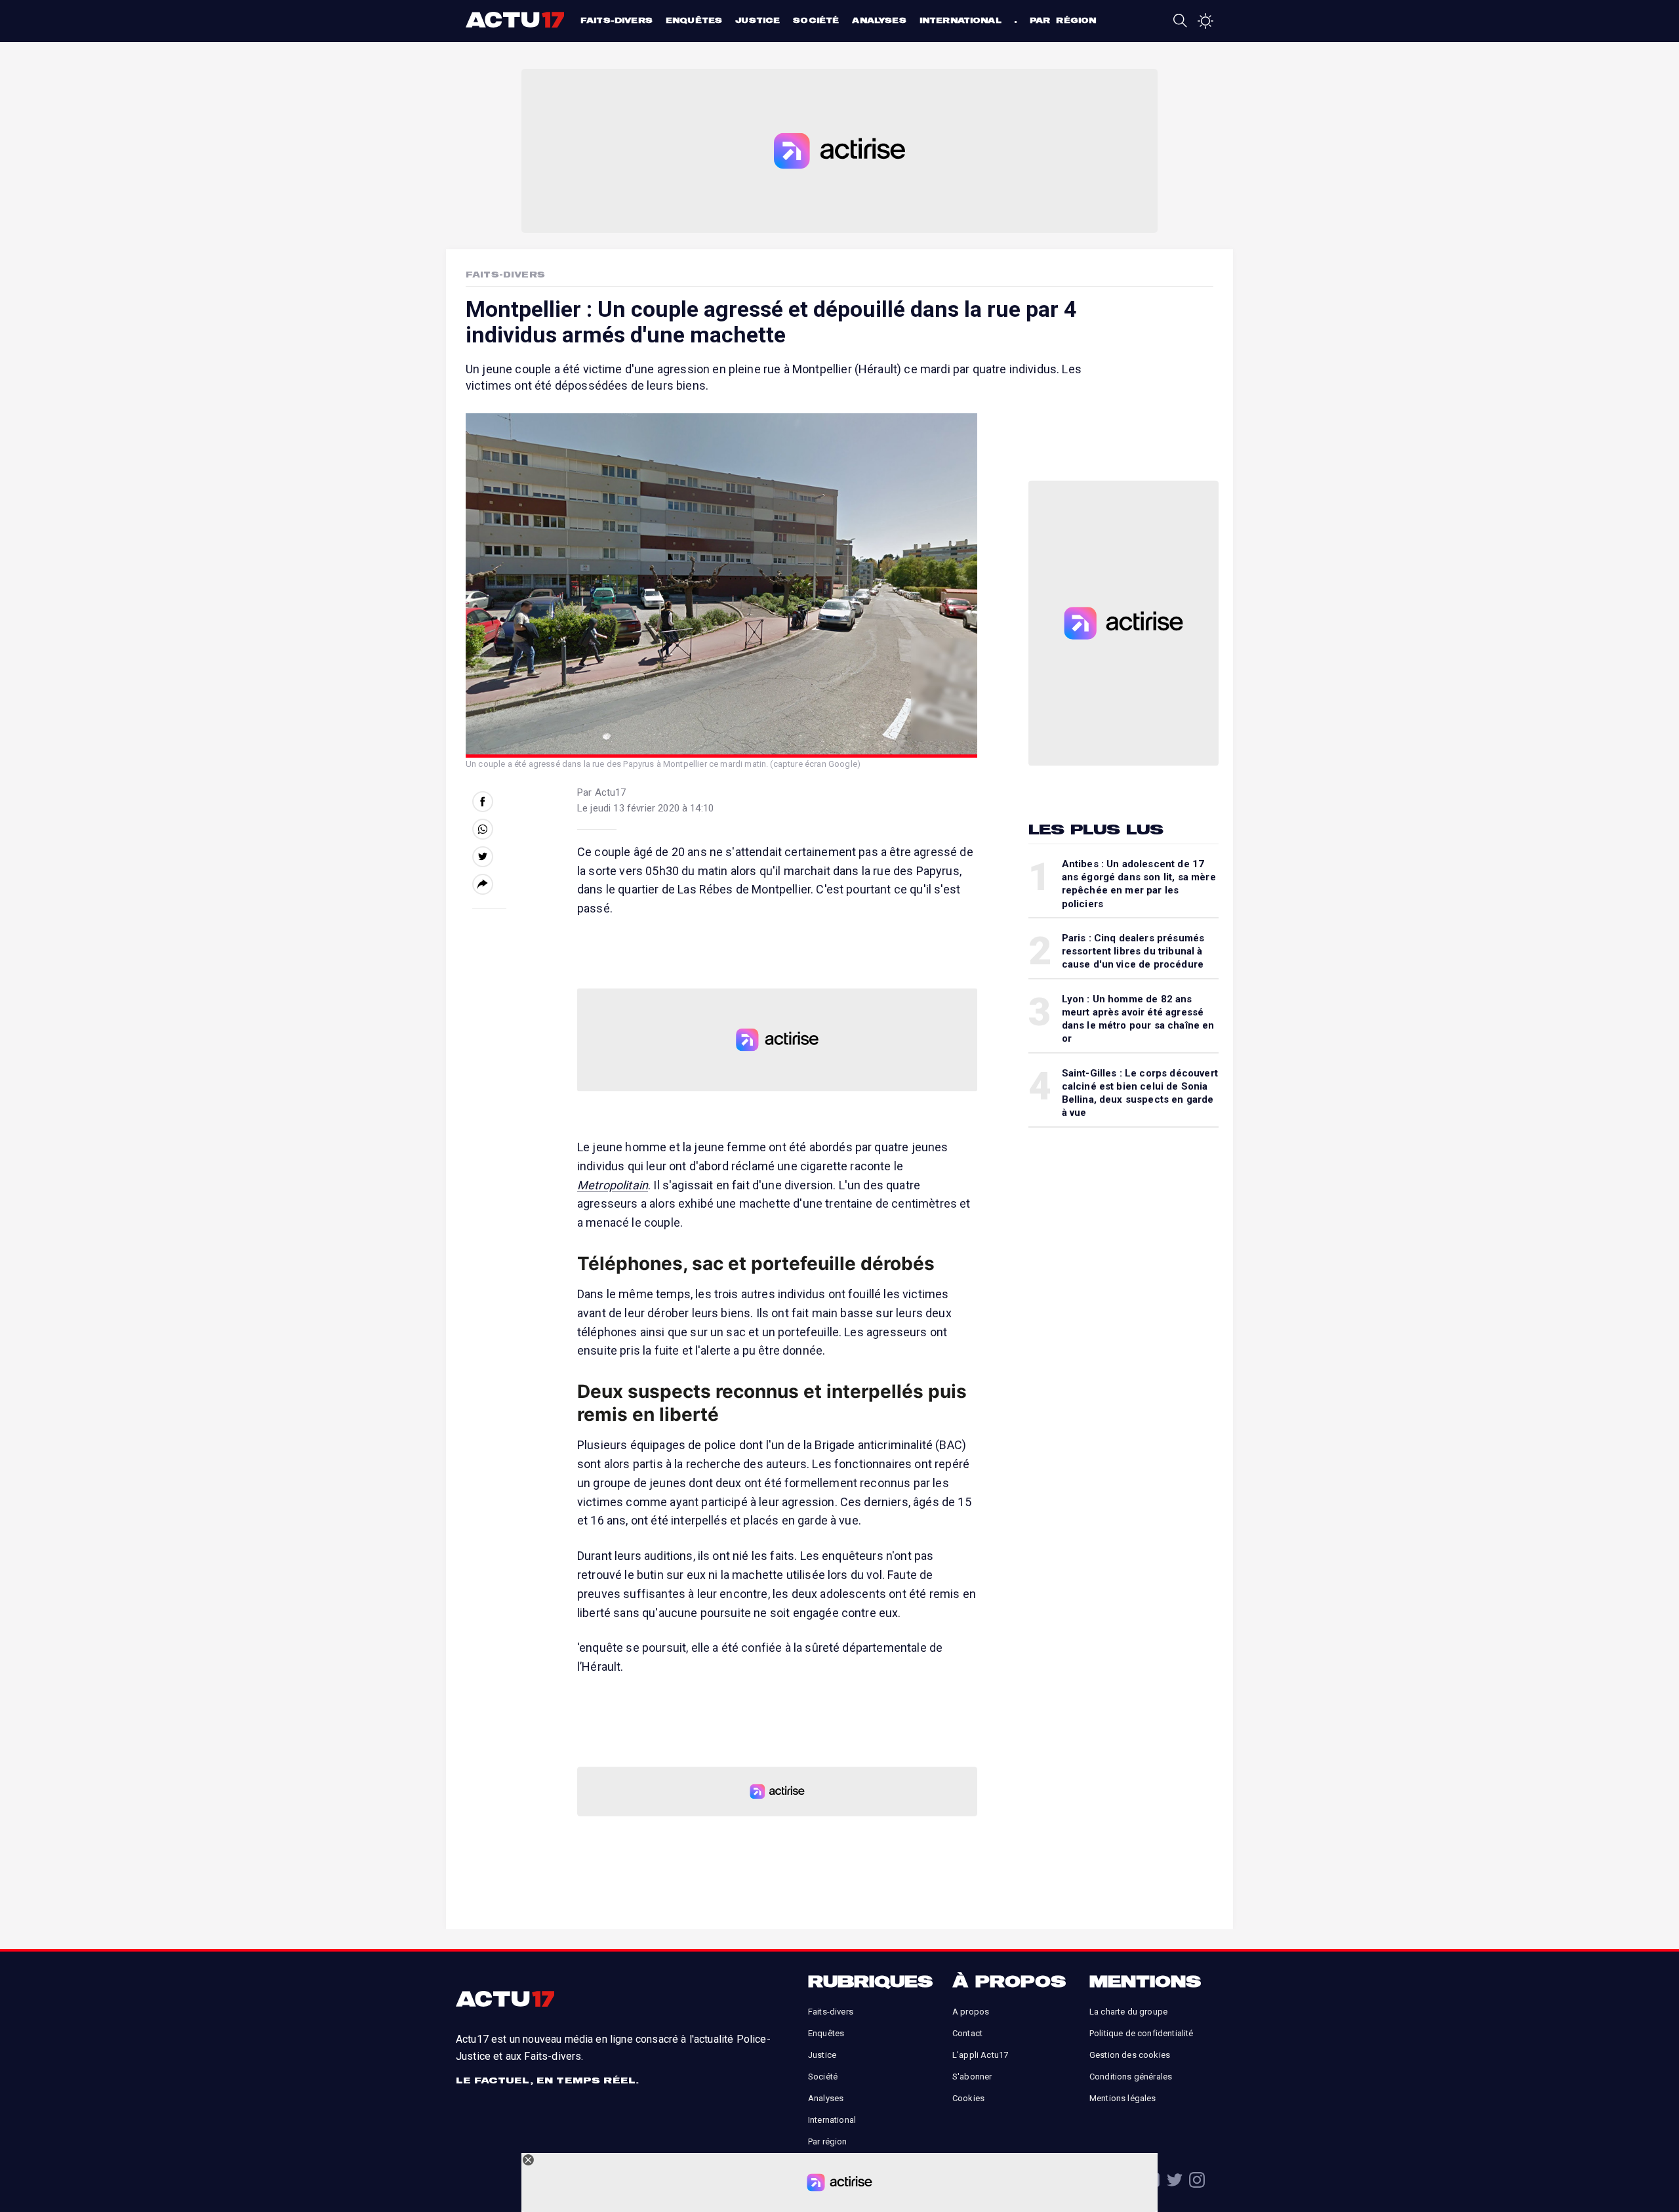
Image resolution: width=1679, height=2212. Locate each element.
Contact (967, 2033)
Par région (1063, 20)
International (961, 20)
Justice (758, 20)
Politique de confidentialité (1141, 2033)
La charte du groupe (1128, 2012)
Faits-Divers (505, 274)
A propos (971, 2012)
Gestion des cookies (1130, 2055)
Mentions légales (1123, 2098)
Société (816, 20)
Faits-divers (617, 20)
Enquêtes (694, 20)
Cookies (968, 2098)
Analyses (879, 20)
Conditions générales (1131, 2077)
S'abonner (972, 2077)
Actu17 (516, 20)
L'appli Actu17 (980, 2055)
